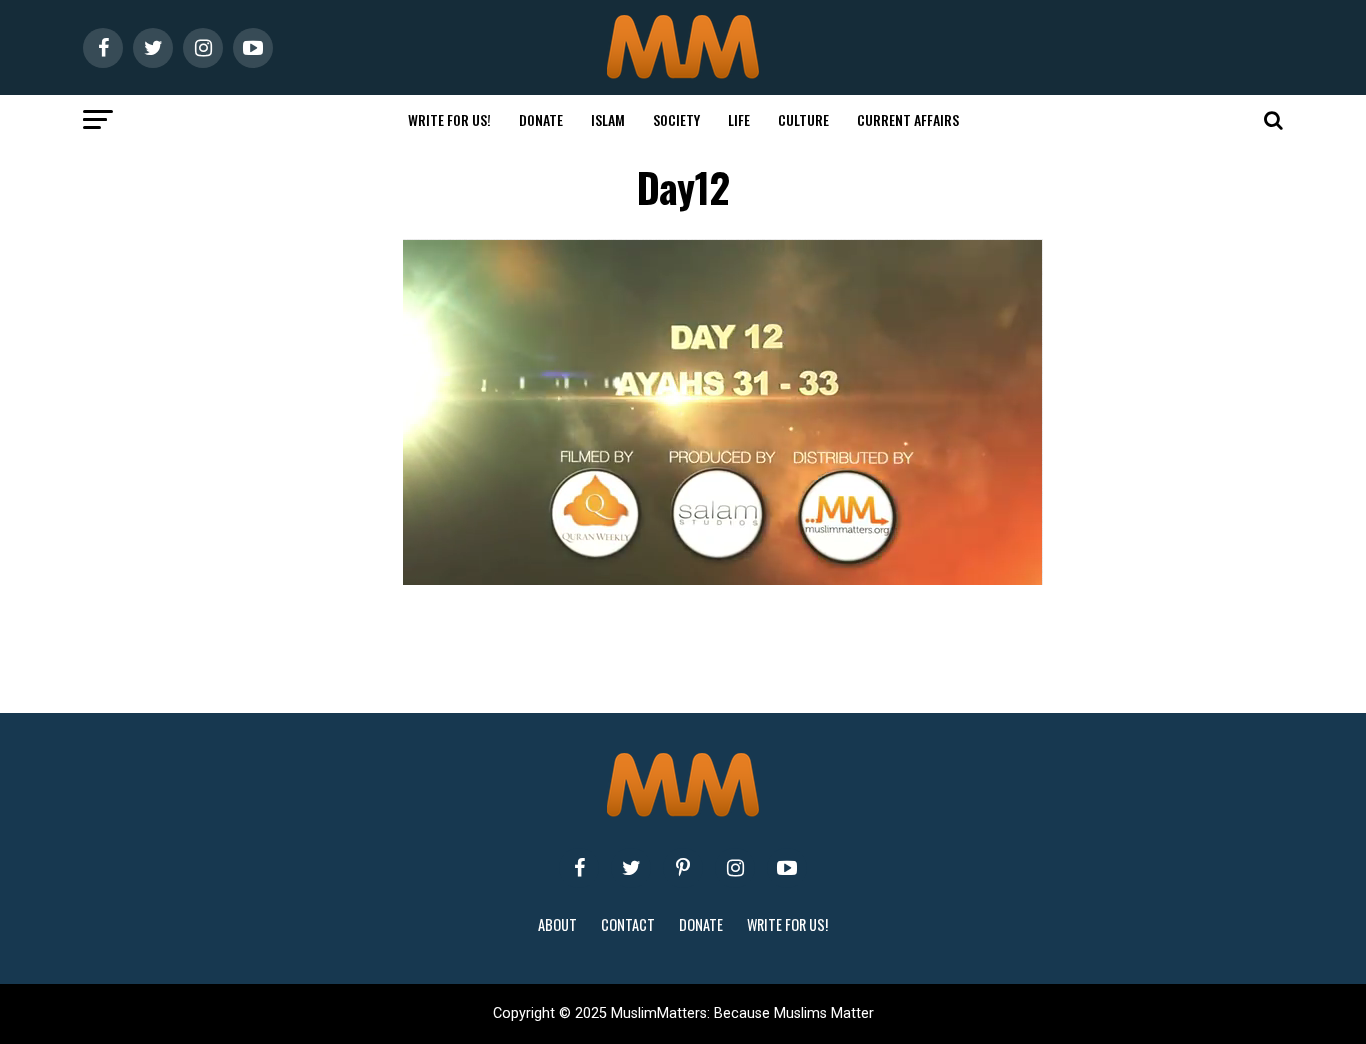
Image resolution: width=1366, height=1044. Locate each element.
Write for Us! (449, 119)
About (557, 924)
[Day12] (723, 579)
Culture (803, 119)
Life (739, 119)
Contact (628, 924)
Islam (608, 119)
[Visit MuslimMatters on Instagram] (735, 868)
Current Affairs (908, 119)
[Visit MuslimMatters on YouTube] (787, 868)
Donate (541, 119)
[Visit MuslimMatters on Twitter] (631, 868)
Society (676, 119)
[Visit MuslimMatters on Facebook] (579, 868)
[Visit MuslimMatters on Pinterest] (683, 868)
